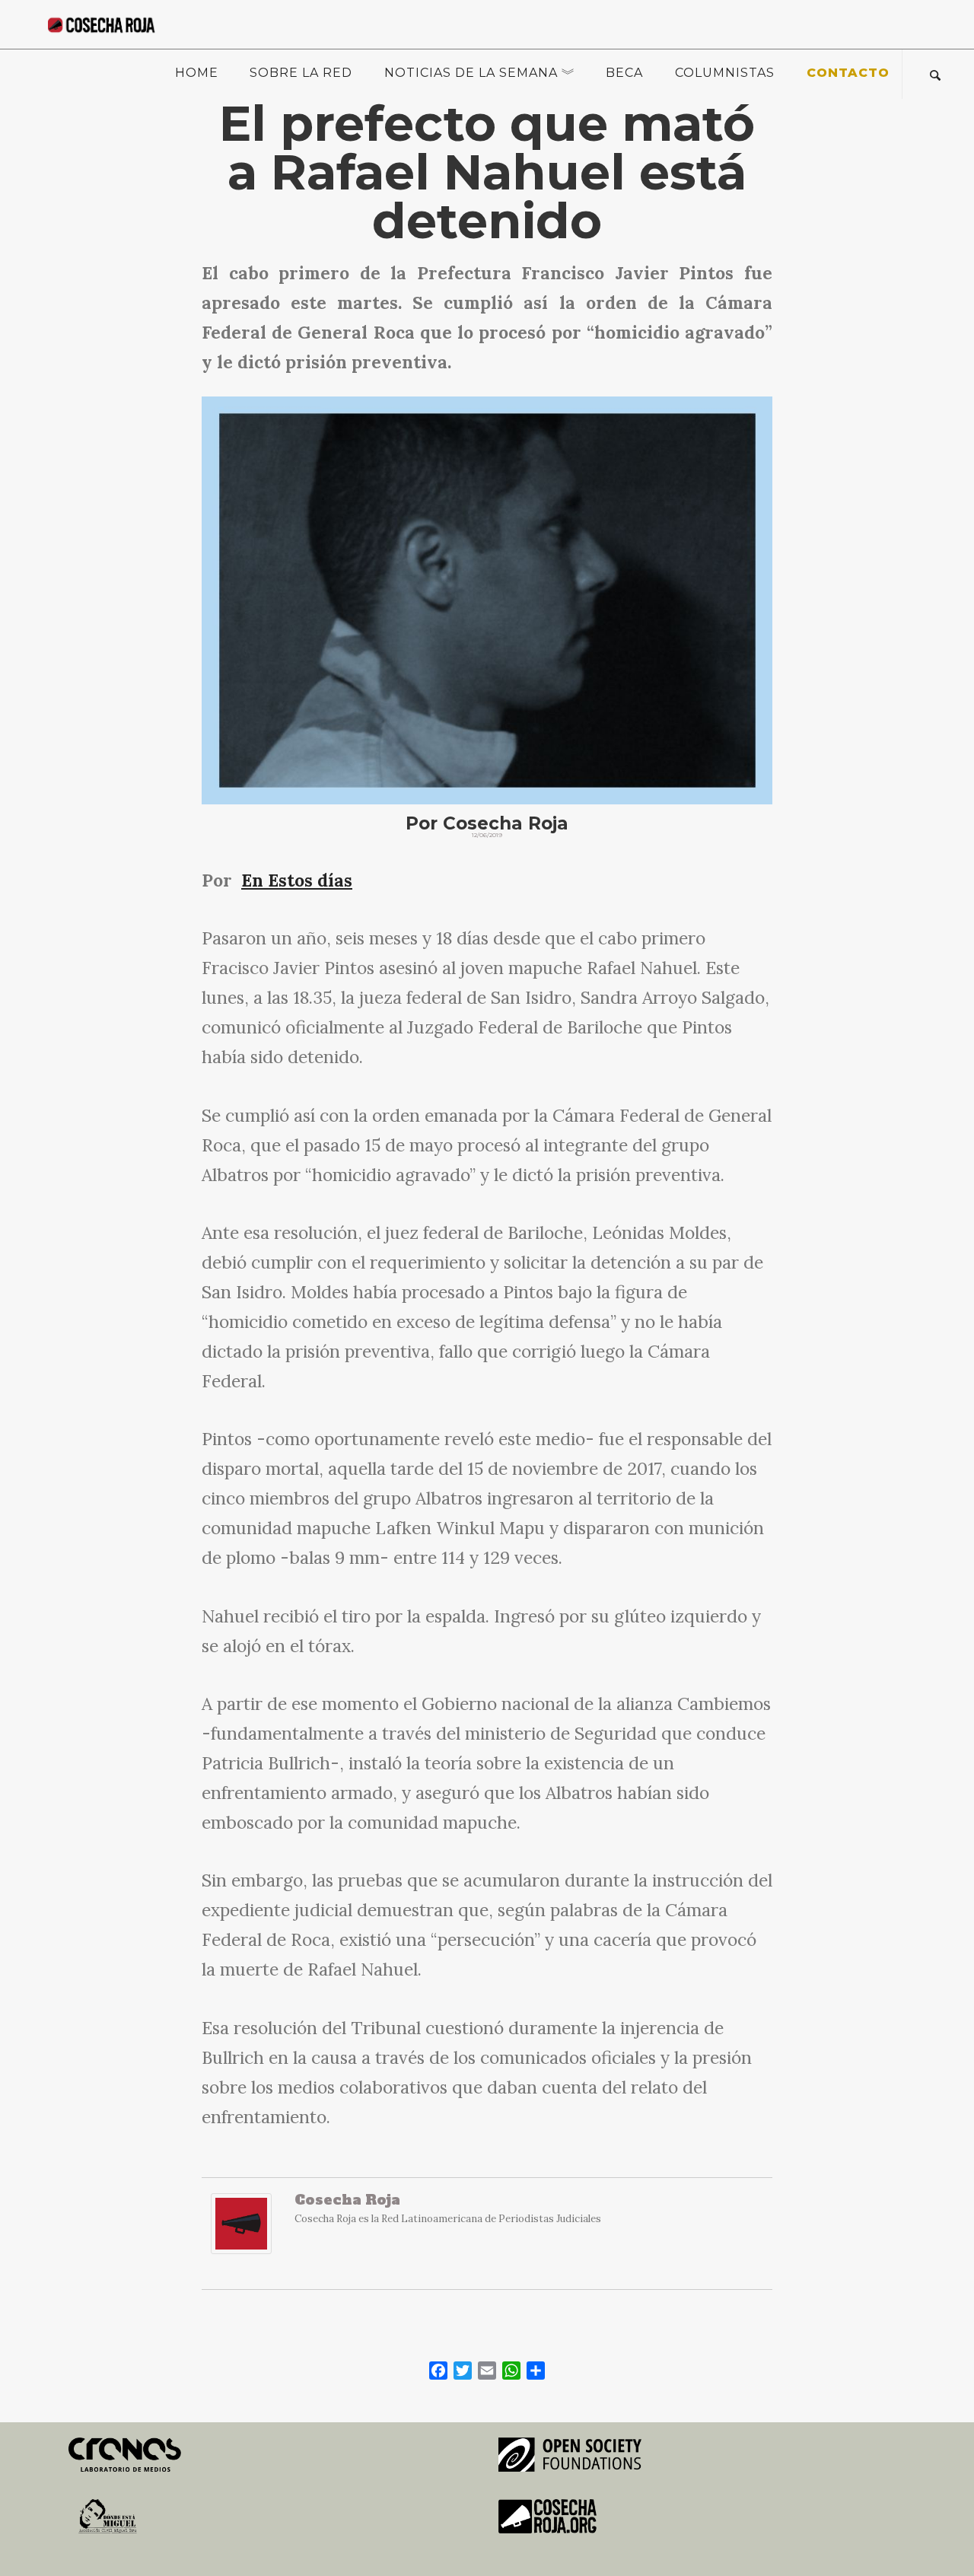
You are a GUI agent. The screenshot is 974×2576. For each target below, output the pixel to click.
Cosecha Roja (347, 2200)
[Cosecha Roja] (241, 2232)
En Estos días (297, 880)
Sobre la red (301, 73)
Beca (624, 73)
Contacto (848, 73)
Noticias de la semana (471, 73)
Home (197, 73)
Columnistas (725, 73)
